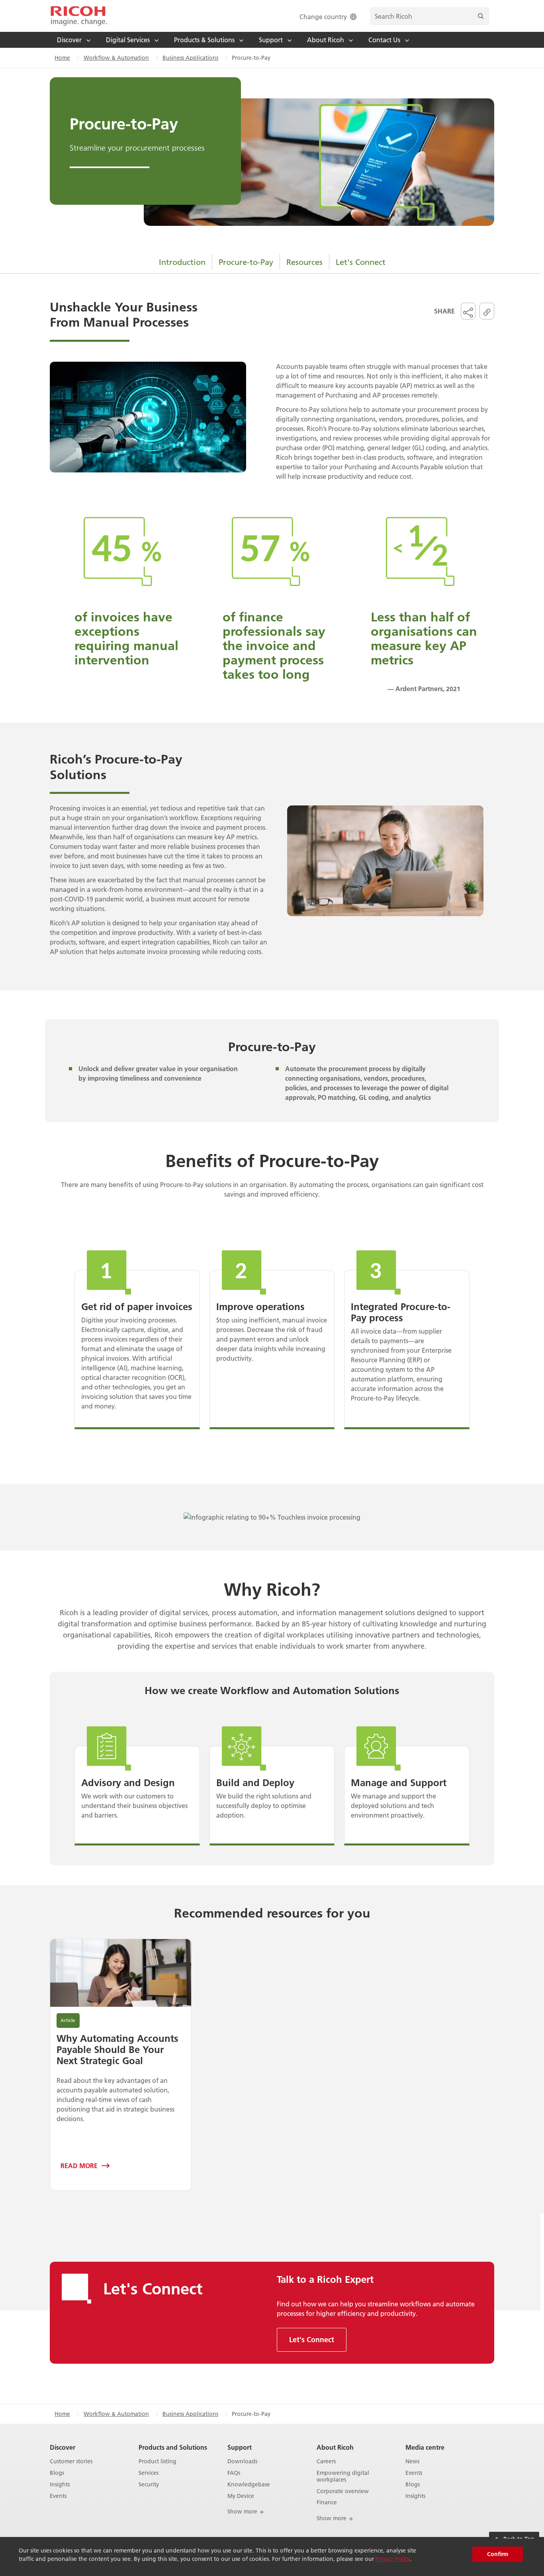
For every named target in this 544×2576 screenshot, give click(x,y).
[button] (468, 311)
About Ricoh (335, 2447)
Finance (327, 2503)
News (412, 2461)
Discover (63, 2447)
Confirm (498, 2554)
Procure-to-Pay (246, 262)
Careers (326, 2461)
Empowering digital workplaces (343, 2476)
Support (240, 2447)
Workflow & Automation (116, 58)
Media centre (425, 2447)
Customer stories (71, 2461)
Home (62, 58)
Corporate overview (343, 2491)
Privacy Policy (393, 2559)
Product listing (158, 2461)
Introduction (182, 262)
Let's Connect (361, 262)
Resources (304, 262)
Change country (323, 17)
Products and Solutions (173, 2447)
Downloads (242, 2461)
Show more (243, 2511)
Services (149, 2473)
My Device (241, 2496)
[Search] (481, 16)
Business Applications (190, 58)
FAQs (234, 2473)
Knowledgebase (249, 2485)
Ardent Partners (419, 689)
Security (149, 2485)
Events (58, 2496)
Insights (60, 2485)
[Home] (79, 16)
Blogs (57, 2473)
